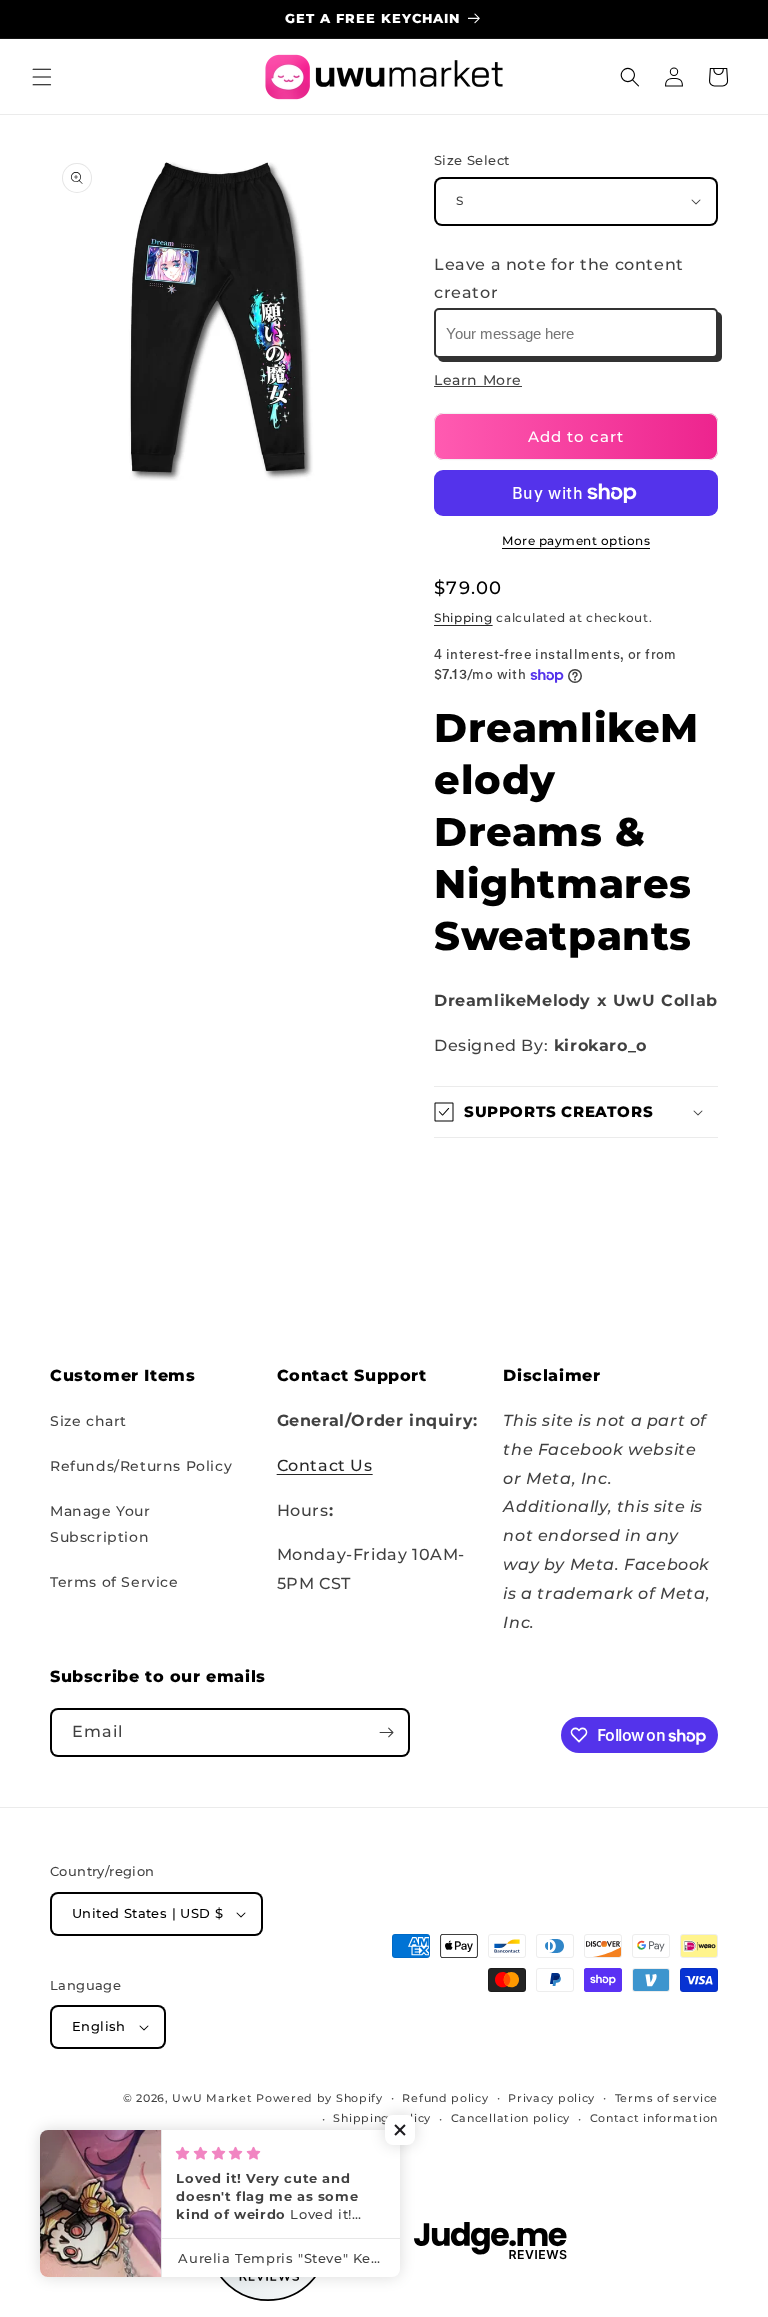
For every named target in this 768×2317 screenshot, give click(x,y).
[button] (42, 77)
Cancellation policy (510, 2118)
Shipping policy (382, 2118)
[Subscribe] (386, 1732)
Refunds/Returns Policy (141, 1466)
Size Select (471, 160)
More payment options (576, 540)
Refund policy (445, 2098)
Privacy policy (551, 2098)
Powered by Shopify (319, 2098)
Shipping (463, 617)
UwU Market (212, 2098)
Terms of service (666, 2098)
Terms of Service (114, 1582)
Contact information (654, 2118)
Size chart (88, 1421)
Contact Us (325, 1465)
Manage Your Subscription (100, 1523)
